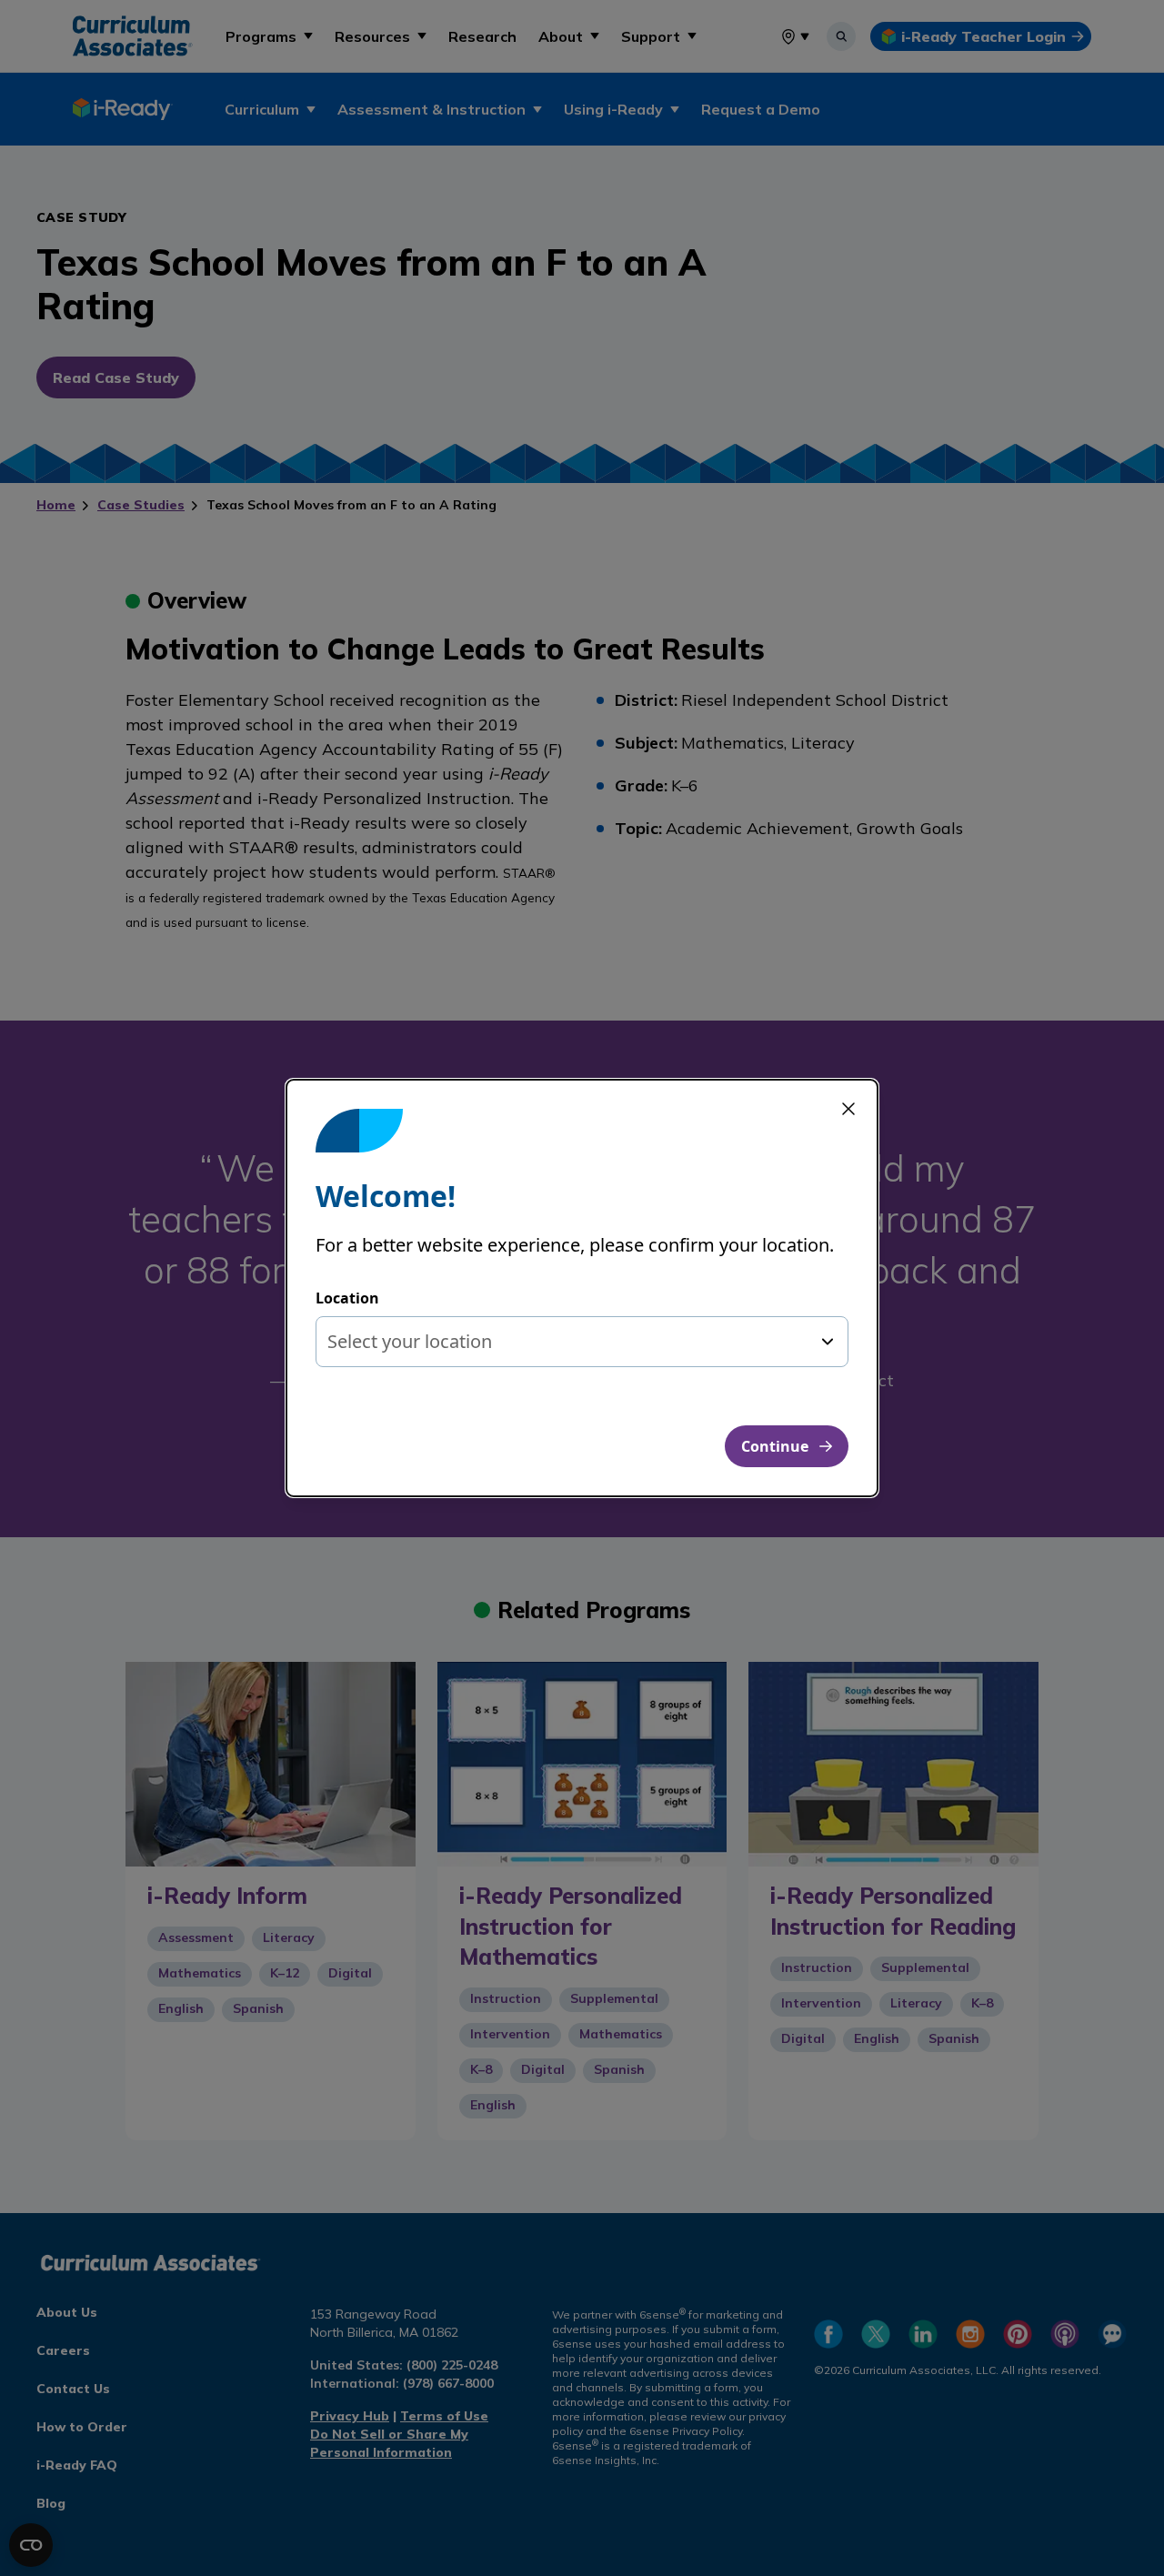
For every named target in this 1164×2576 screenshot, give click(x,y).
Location (347, 1298)
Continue (775, 1446)
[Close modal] (848, 1109)
